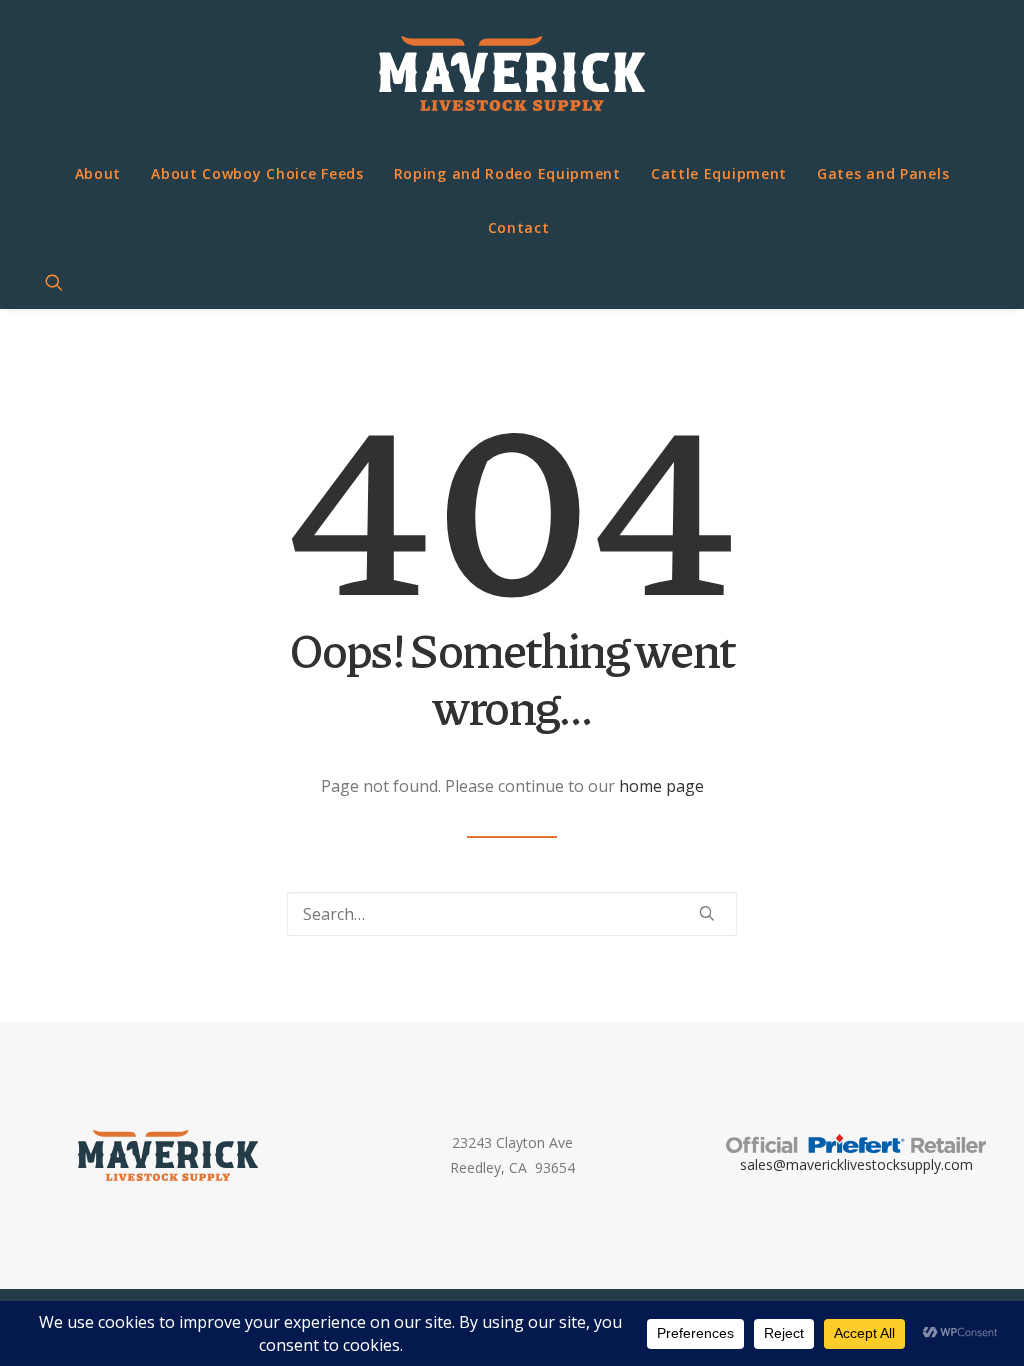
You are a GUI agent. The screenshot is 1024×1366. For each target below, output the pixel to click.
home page (661, 786)
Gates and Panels (883, 173)
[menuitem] (98, 174)
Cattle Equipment (719, 173)
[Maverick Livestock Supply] (511, 73)
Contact (519, 227)
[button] (63, 282)
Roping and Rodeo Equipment (507, 173)
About (98, 173)
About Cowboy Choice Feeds (257, 173)
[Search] (512, 914)
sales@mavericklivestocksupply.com (856, 1164)
